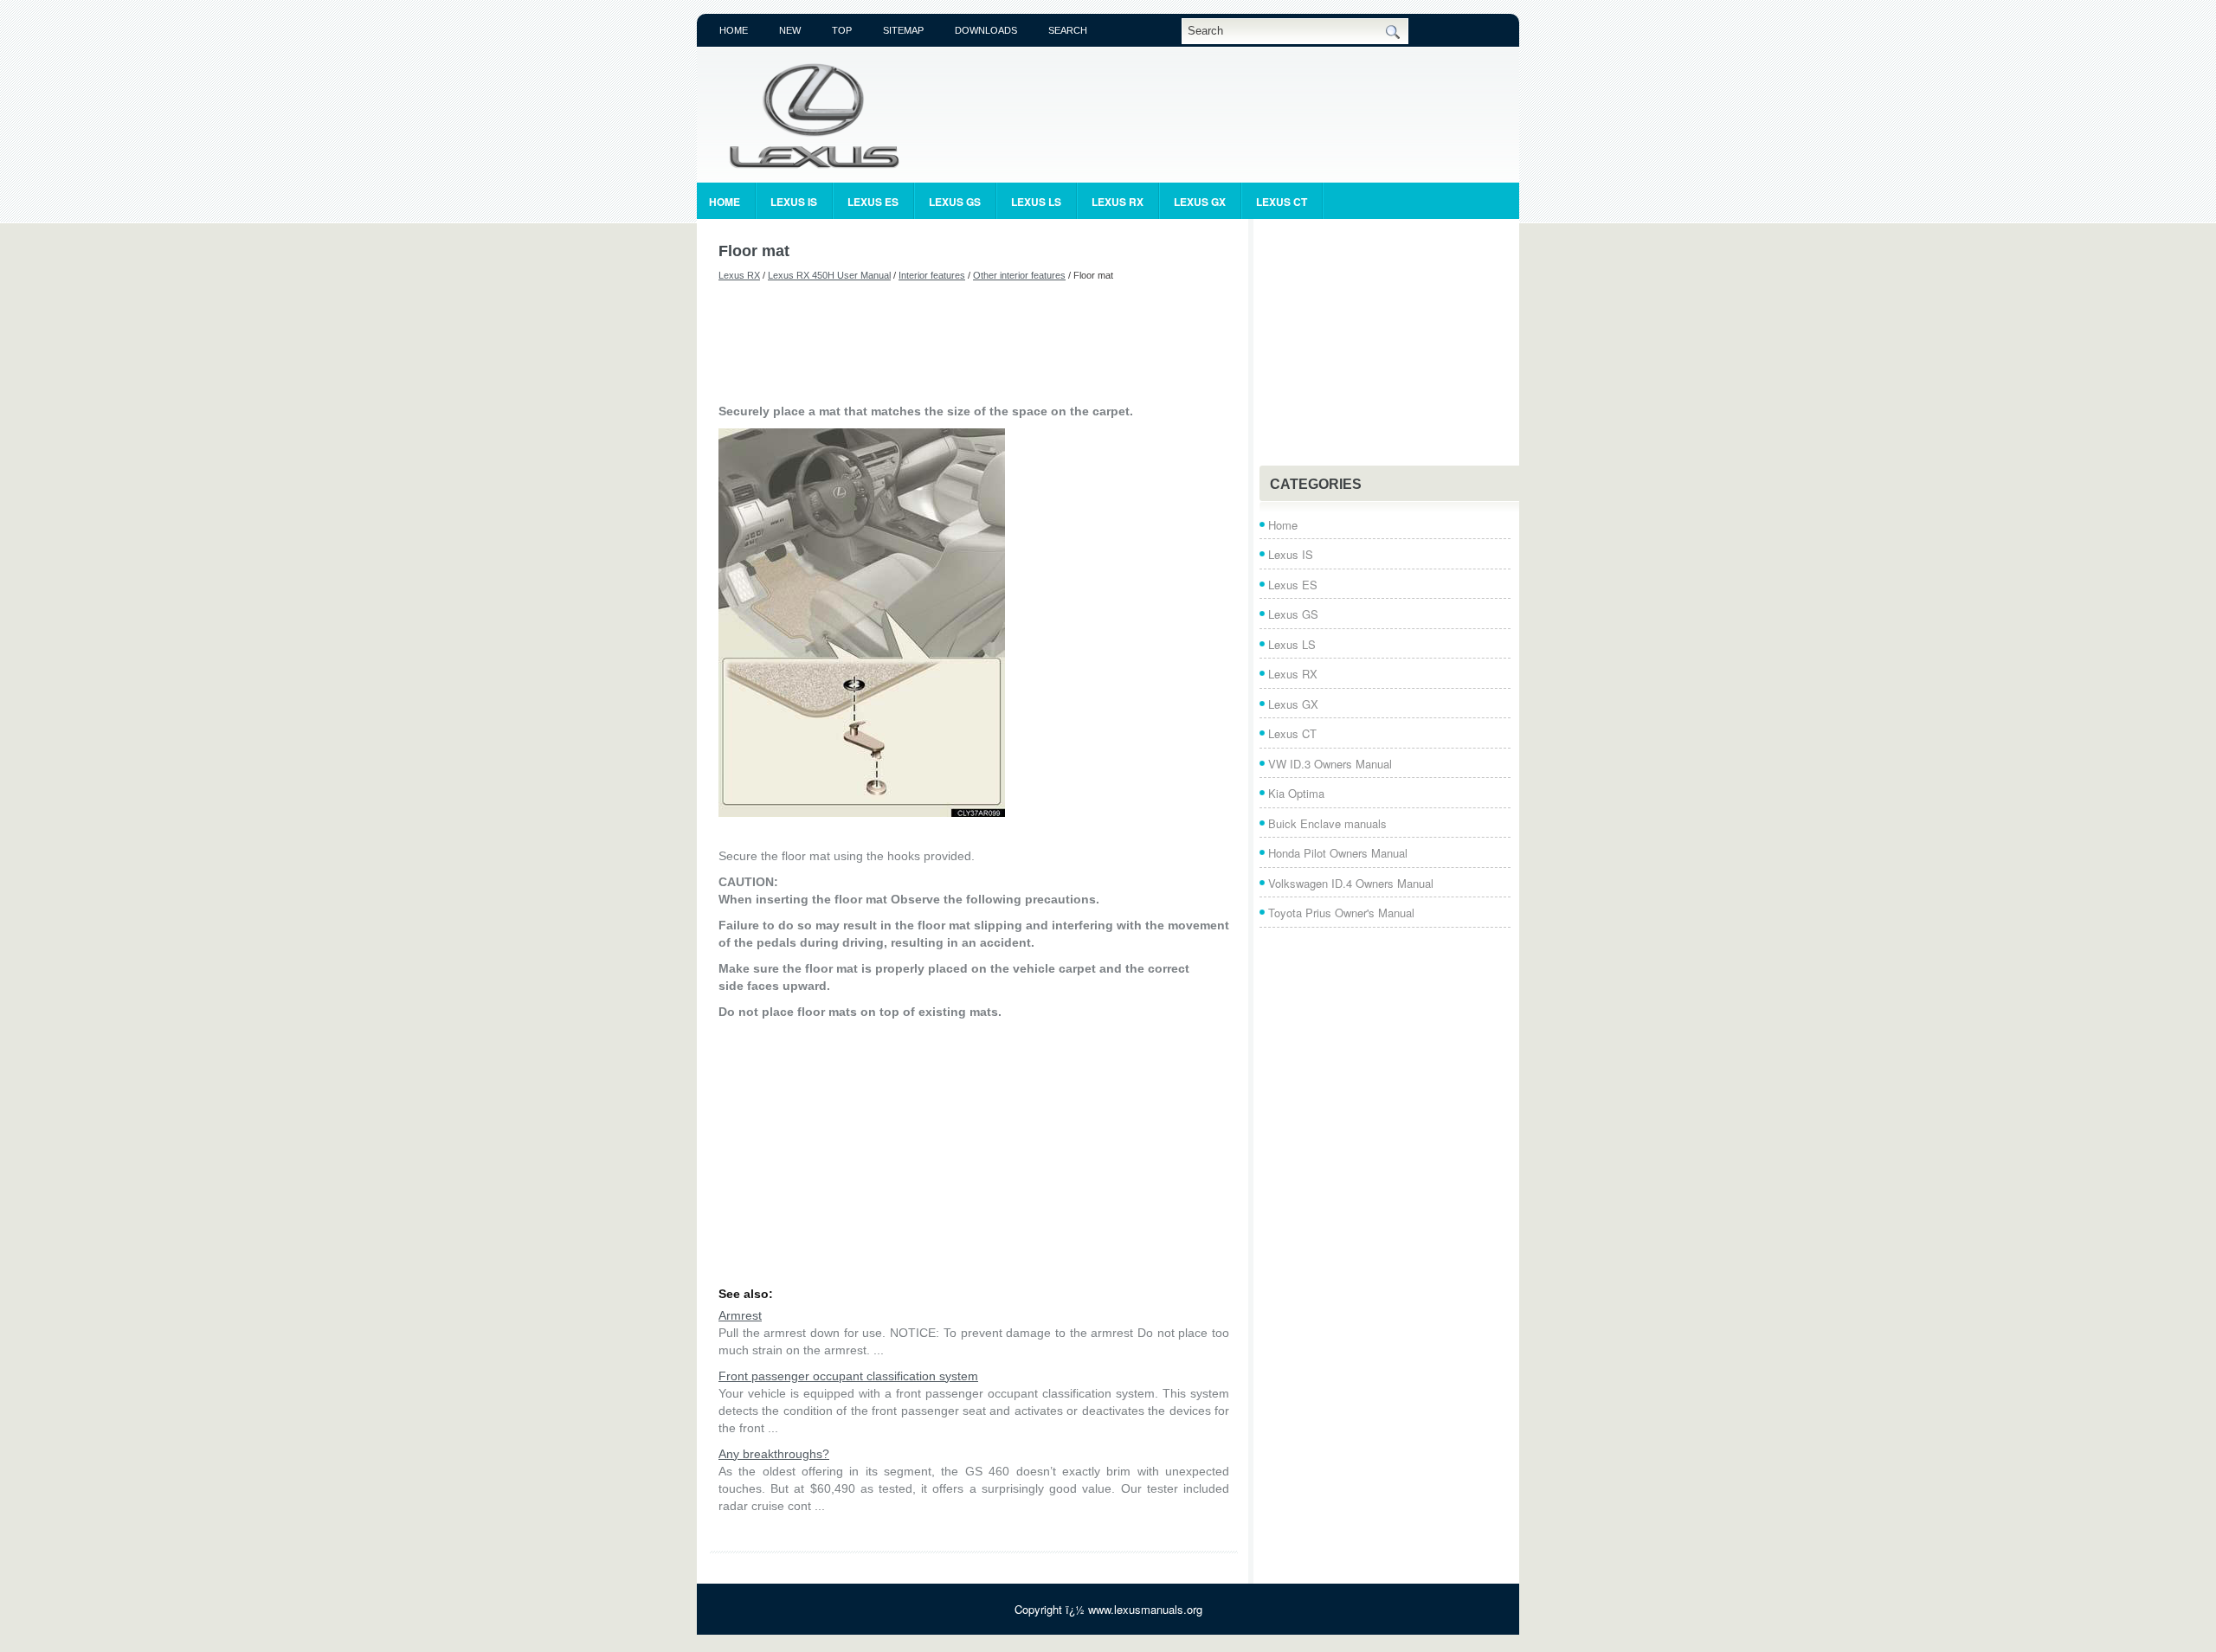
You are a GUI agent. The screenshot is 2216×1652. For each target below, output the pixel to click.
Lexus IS (794, 202)
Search (1068, 30)
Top (842, 30)
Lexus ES (873, 202)
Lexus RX (1118, 202)
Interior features (932, 275)
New (790, 30)
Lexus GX (1200, 202)
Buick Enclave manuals (1327, 823)
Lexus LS (1036, 202)
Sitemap (903, 30)
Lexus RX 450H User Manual (829, 275)
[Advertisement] (974, 342)
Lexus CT (1282, 202)
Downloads (986, 30)
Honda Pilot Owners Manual (1338, 853)
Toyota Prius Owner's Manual (1341, 913)
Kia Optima (1296, 793)
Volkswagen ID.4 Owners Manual (1351, 883)
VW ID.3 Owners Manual (1330, 764)
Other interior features (1019, 275)
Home (734, 30)
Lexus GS (955, 202)
